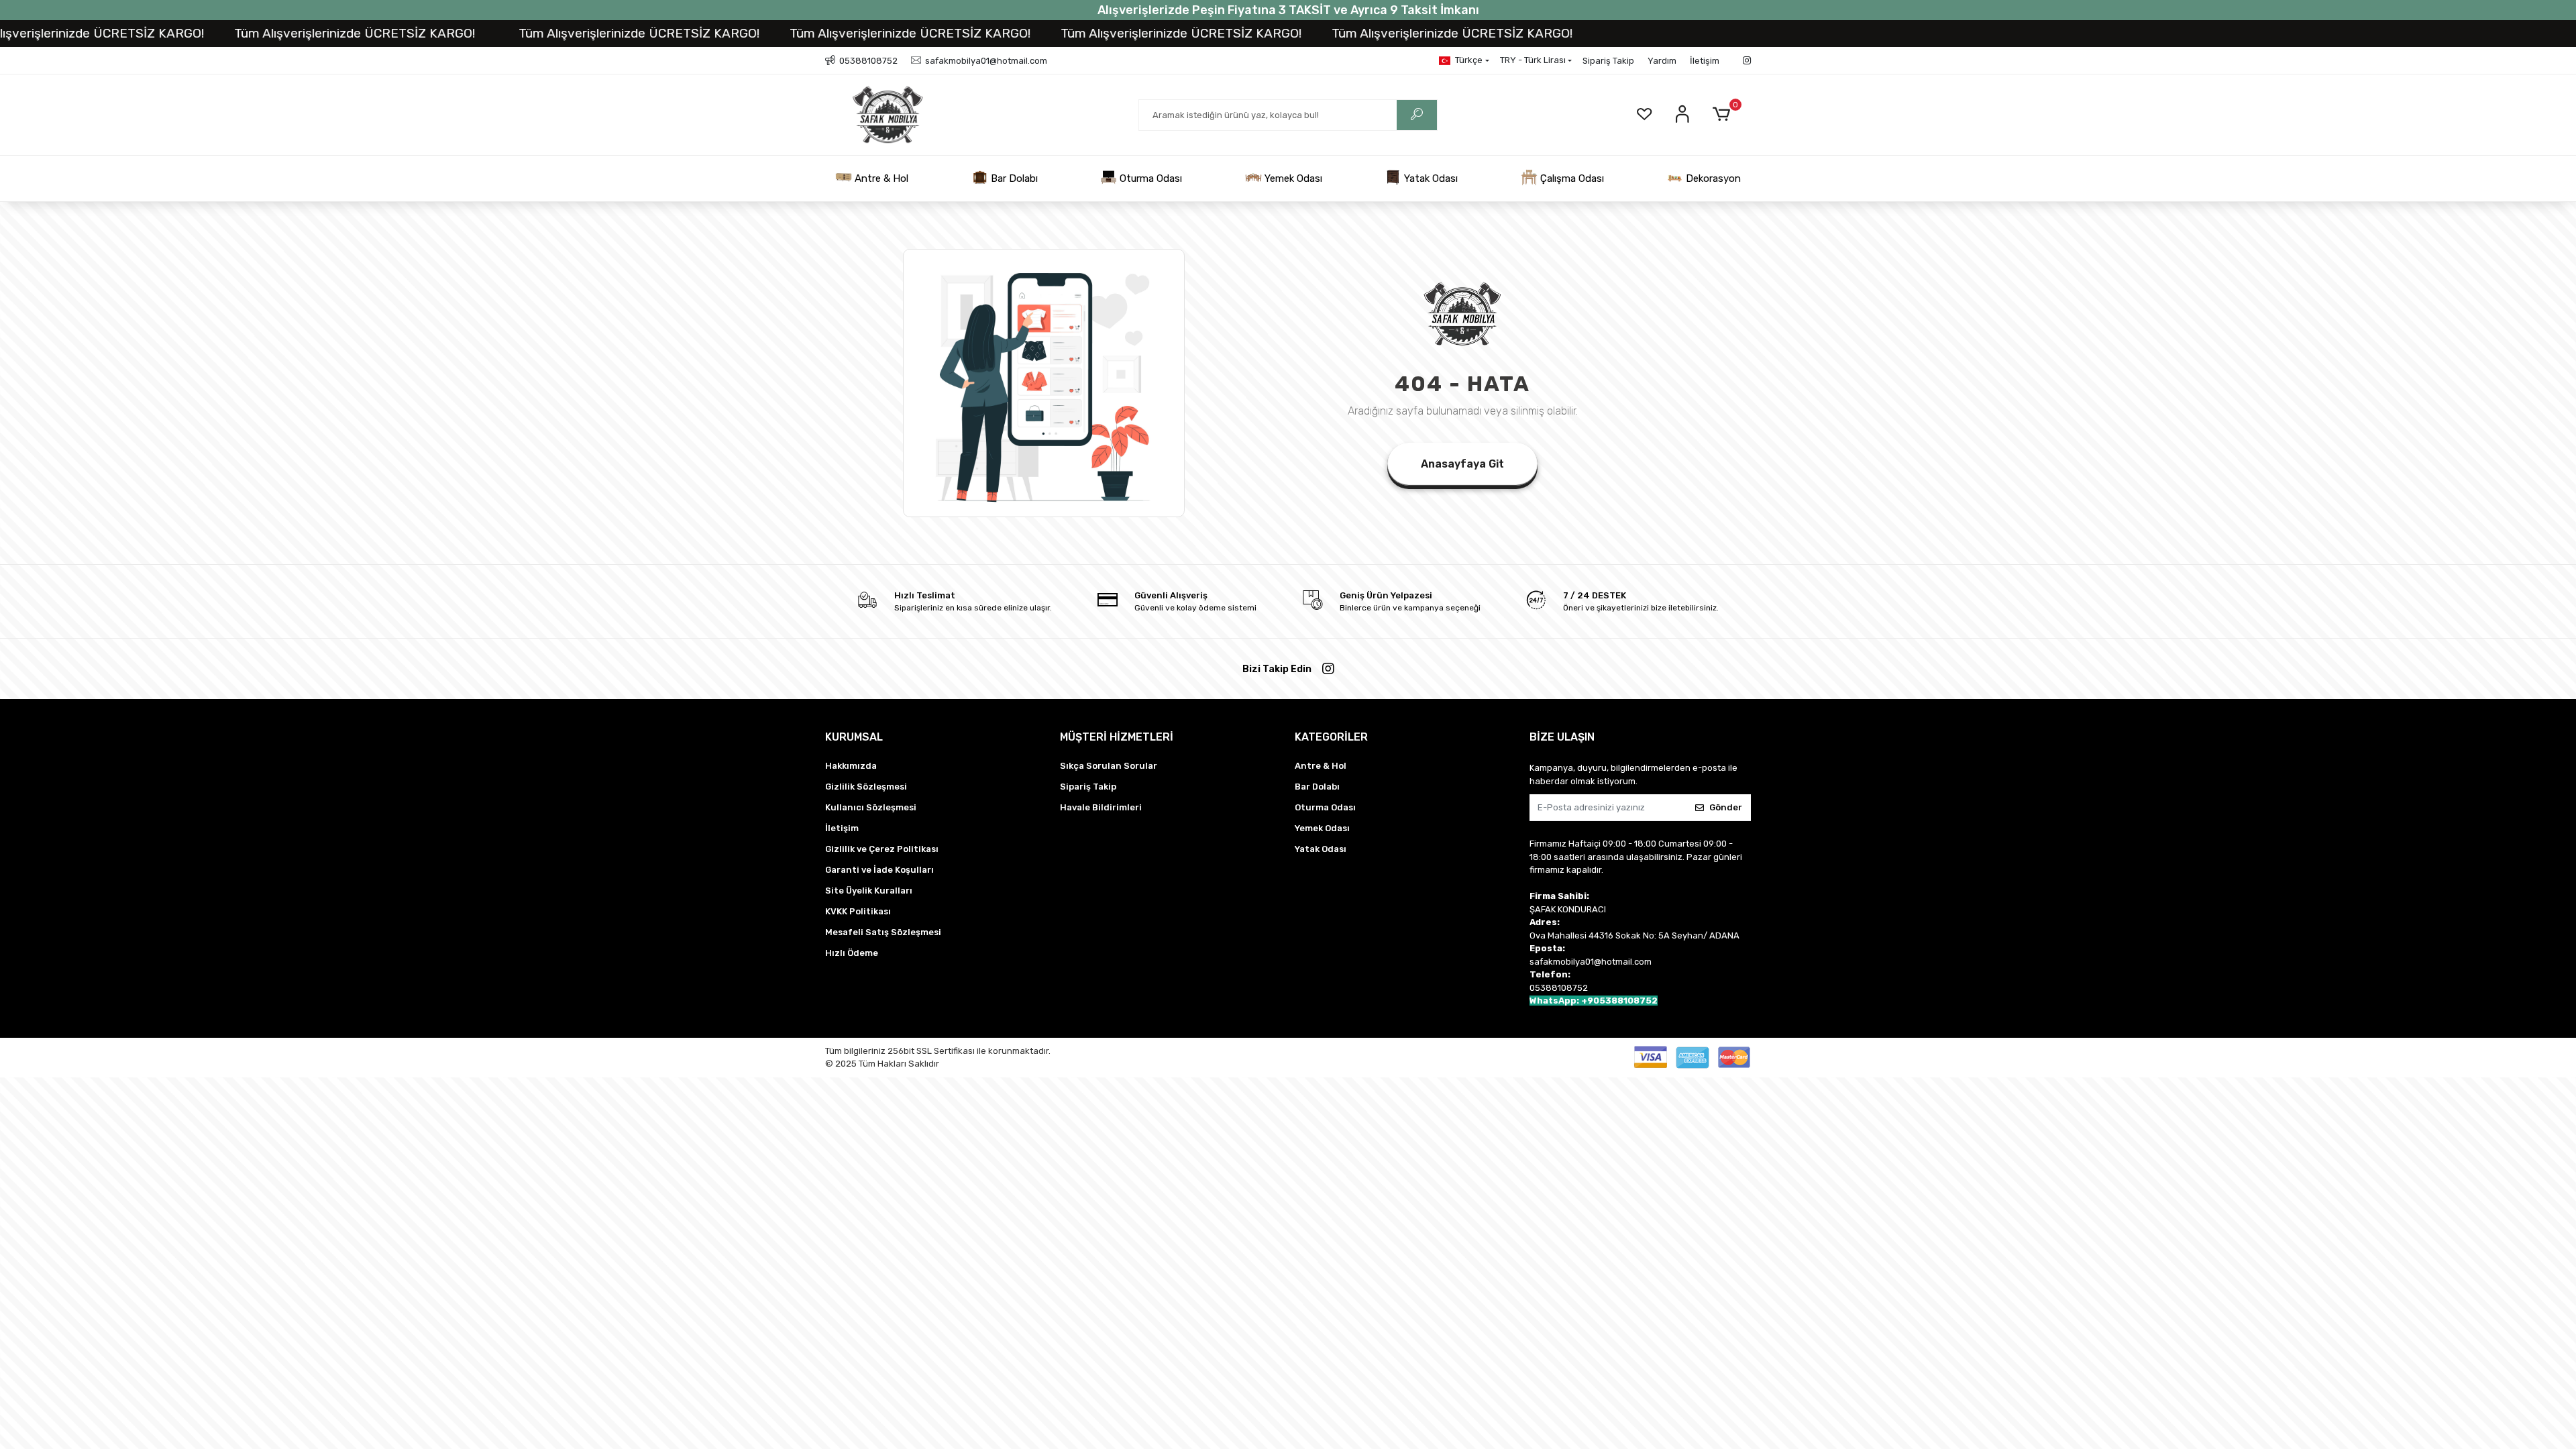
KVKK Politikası (858, 911)
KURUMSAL (854, 737)
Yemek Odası (1292, 178)
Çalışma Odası (1571, 178)
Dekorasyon (1712, 178)
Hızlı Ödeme (852, 953)
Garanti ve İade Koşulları (879, 870)
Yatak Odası (1430, 178)
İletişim (1705, 61)
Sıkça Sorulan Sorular (1109, 766)
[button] (1724, 115)
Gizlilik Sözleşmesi (866, 787)
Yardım (1662, 61)
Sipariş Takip (1608, 61)
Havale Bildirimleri (1101, 807)
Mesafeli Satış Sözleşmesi (883, 932)
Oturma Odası (1149, 178)
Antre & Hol (880, 178)
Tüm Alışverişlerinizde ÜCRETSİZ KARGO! (267, 33)
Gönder (1726, 807)
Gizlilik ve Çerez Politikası (882, 849)
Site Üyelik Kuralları (869, 891)
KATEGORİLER (1331, 737)
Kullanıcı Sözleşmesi (871, 807)
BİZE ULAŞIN (1562, 737)
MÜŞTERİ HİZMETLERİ (1117, 737)
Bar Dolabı (1013, 178)
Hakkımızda (851, 766)
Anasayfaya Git (1462, 464)
